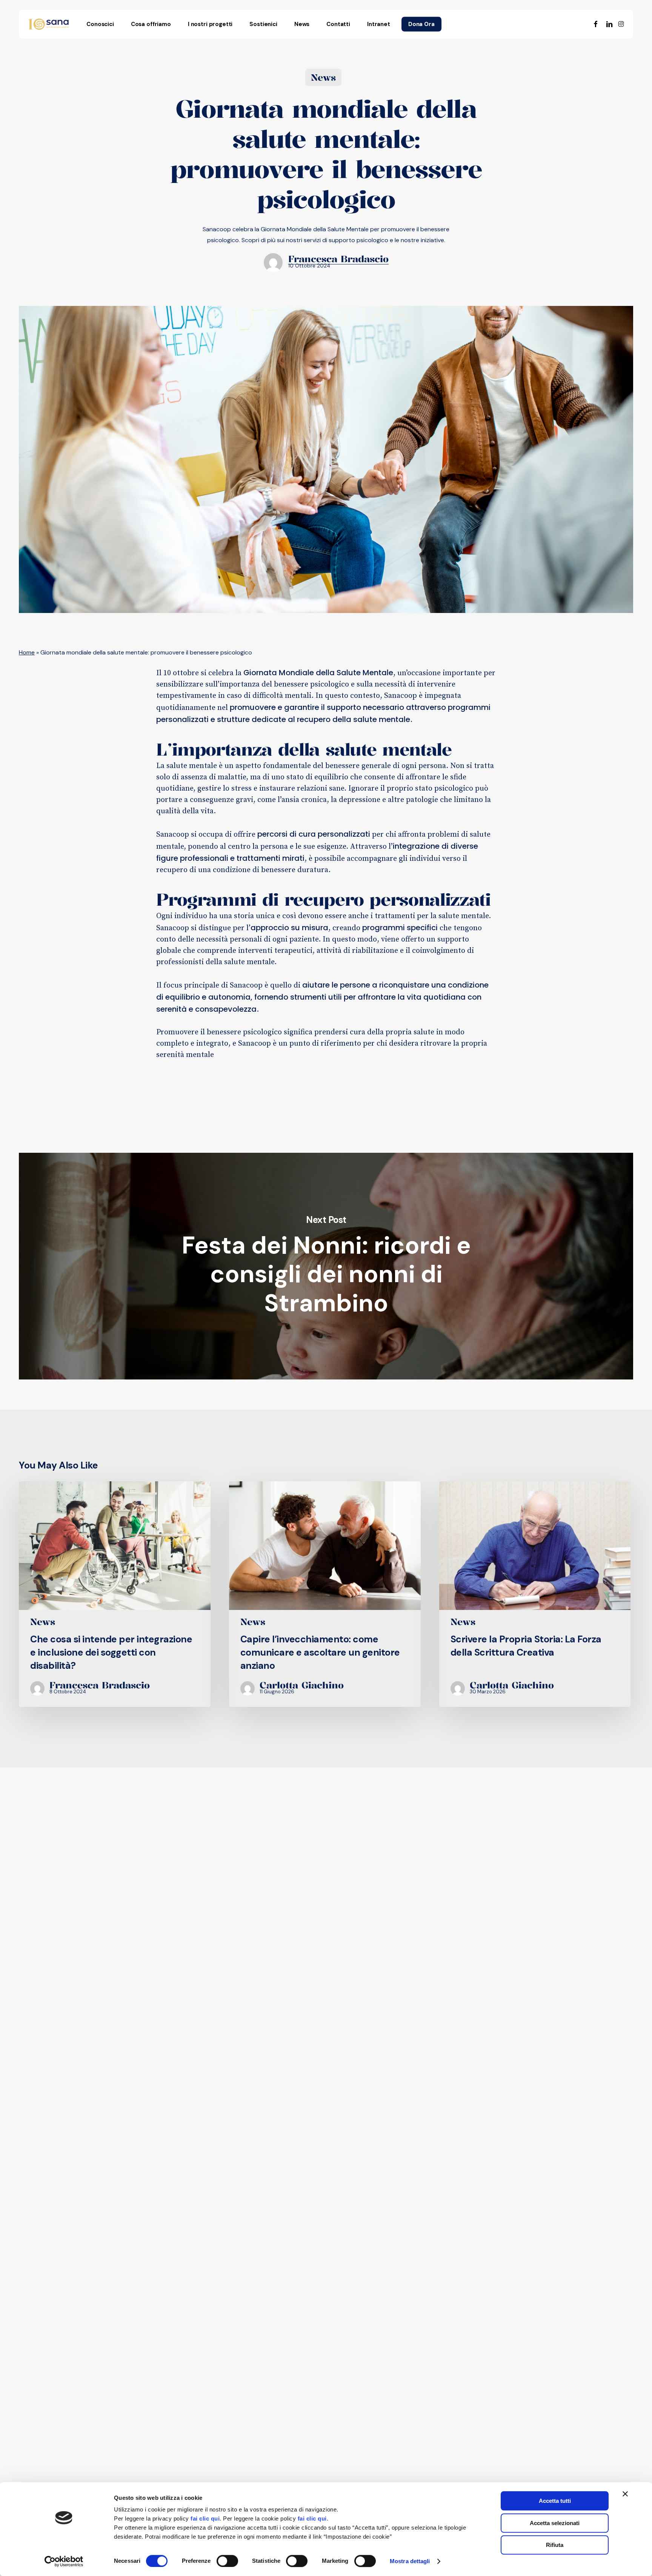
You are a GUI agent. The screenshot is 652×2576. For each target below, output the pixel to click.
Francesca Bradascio (338, 259)
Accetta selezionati (555, 2523)
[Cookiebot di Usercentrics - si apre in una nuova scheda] (64, 2561)
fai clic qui (205, 2518)
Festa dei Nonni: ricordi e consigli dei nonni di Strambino (326, 1266)
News (323, 77)
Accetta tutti (555, 2501)
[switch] (227, 2561)
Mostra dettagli (410, 2561)
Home (27, 652)
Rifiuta (555, 2545)
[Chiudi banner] (625, 2494)
